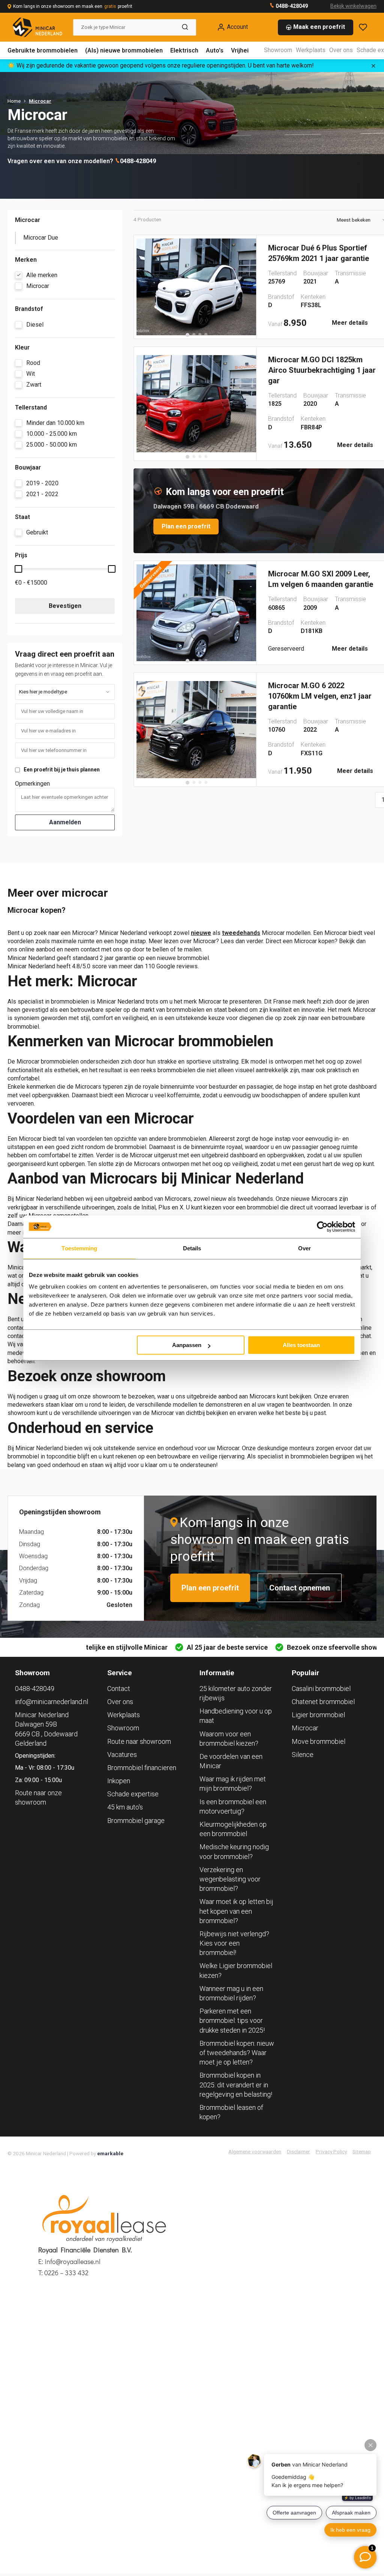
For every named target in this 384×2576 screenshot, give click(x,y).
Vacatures (122, 1755)
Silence (303, 1755)
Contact (119, 1689)
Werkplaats (311, 50)
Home (14, 101)
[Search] (185, 27)
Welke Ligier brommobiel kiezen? (236, 1970)
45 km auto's (125, 1807)
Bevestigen (65, 606)
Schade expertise (133, 1794)
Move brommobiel (319, 1741)
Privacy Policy (331, 2151)
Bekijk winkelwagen (353, 6)
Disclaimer (298, 2151)
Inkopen (119, 1781)
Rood (33, 363)
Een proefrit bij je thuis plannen (62, 770)
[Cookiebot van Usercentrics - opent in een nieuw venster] (322, 1227)
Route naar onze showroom (38, 1797)
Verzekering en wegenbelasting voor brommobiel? (230, 1879)
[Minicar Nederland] (37, 27)
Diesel (35, 325)
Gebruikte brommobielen (43, 50)
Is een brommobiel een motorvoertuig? (233, 1806)
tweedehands (241, 933)
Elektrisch (184, 50)
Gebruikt (37, 532)
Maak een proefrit (319, 27)
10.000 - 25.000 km (52, 434)
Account (237, 27)
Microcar (40, 101)
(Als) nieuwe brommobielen (124, 50)
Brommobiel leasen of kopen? (231, 2112)
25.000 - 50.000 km (52, 445)
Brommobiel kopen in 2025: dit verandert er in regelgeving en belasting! (236, 2085)
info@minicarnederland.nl (52, 1702)
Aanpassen (187, 1345)
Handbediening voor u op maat (236, 1716)
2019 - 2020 (42, 483)
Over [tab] (304, 1248)
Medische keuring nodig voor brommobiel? (234, 1851)
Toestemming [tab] (79, 1248)
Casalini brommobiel (321, 1689)
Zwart (34, 385)
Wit (31, 374)
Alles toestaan (301, 1345)
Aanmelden (65, 822)
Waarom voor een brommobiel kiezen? (229, 1739)
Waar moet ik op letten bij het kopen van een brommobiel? (236, 1911)
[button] (187, 335)
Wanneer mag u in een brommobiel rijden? (231, 1993)
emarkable (110, 2153)
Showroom (278, 50)
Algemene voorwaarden (255, 2151)
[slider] (18, 569)
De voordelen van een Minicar (231, 1761)
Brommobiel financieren (142, 1768)
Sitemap (362, 2151)
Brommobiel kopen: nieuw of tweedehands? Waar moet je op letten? (237, 2053)
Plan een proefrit (186, 526)
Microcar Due (41, 238)
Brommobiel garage (136, 1821)
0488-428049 (291, 6)
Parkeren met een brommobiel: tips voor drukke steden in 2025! (232, 2020)
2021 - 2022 (42, 494)
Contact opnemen (300, 1588)
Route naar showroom (139, 1741)
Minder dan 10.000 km (55, 423)
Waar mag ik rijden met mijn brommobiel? (233, 1784)
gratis (110, 6)
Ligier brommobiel (318, 1715)
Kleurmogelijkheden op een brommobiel (233, 1829)
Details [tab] (192, 1248)
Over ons (341, 50)
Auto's (215, 50)
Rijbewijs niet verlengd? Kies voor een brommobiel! (234, 1943)
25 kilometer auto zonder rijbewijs (236, 1693)
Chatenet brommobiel (323, 1702)
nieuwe (201, 933)
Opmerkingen (32, 784)
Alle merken (42, 275)
